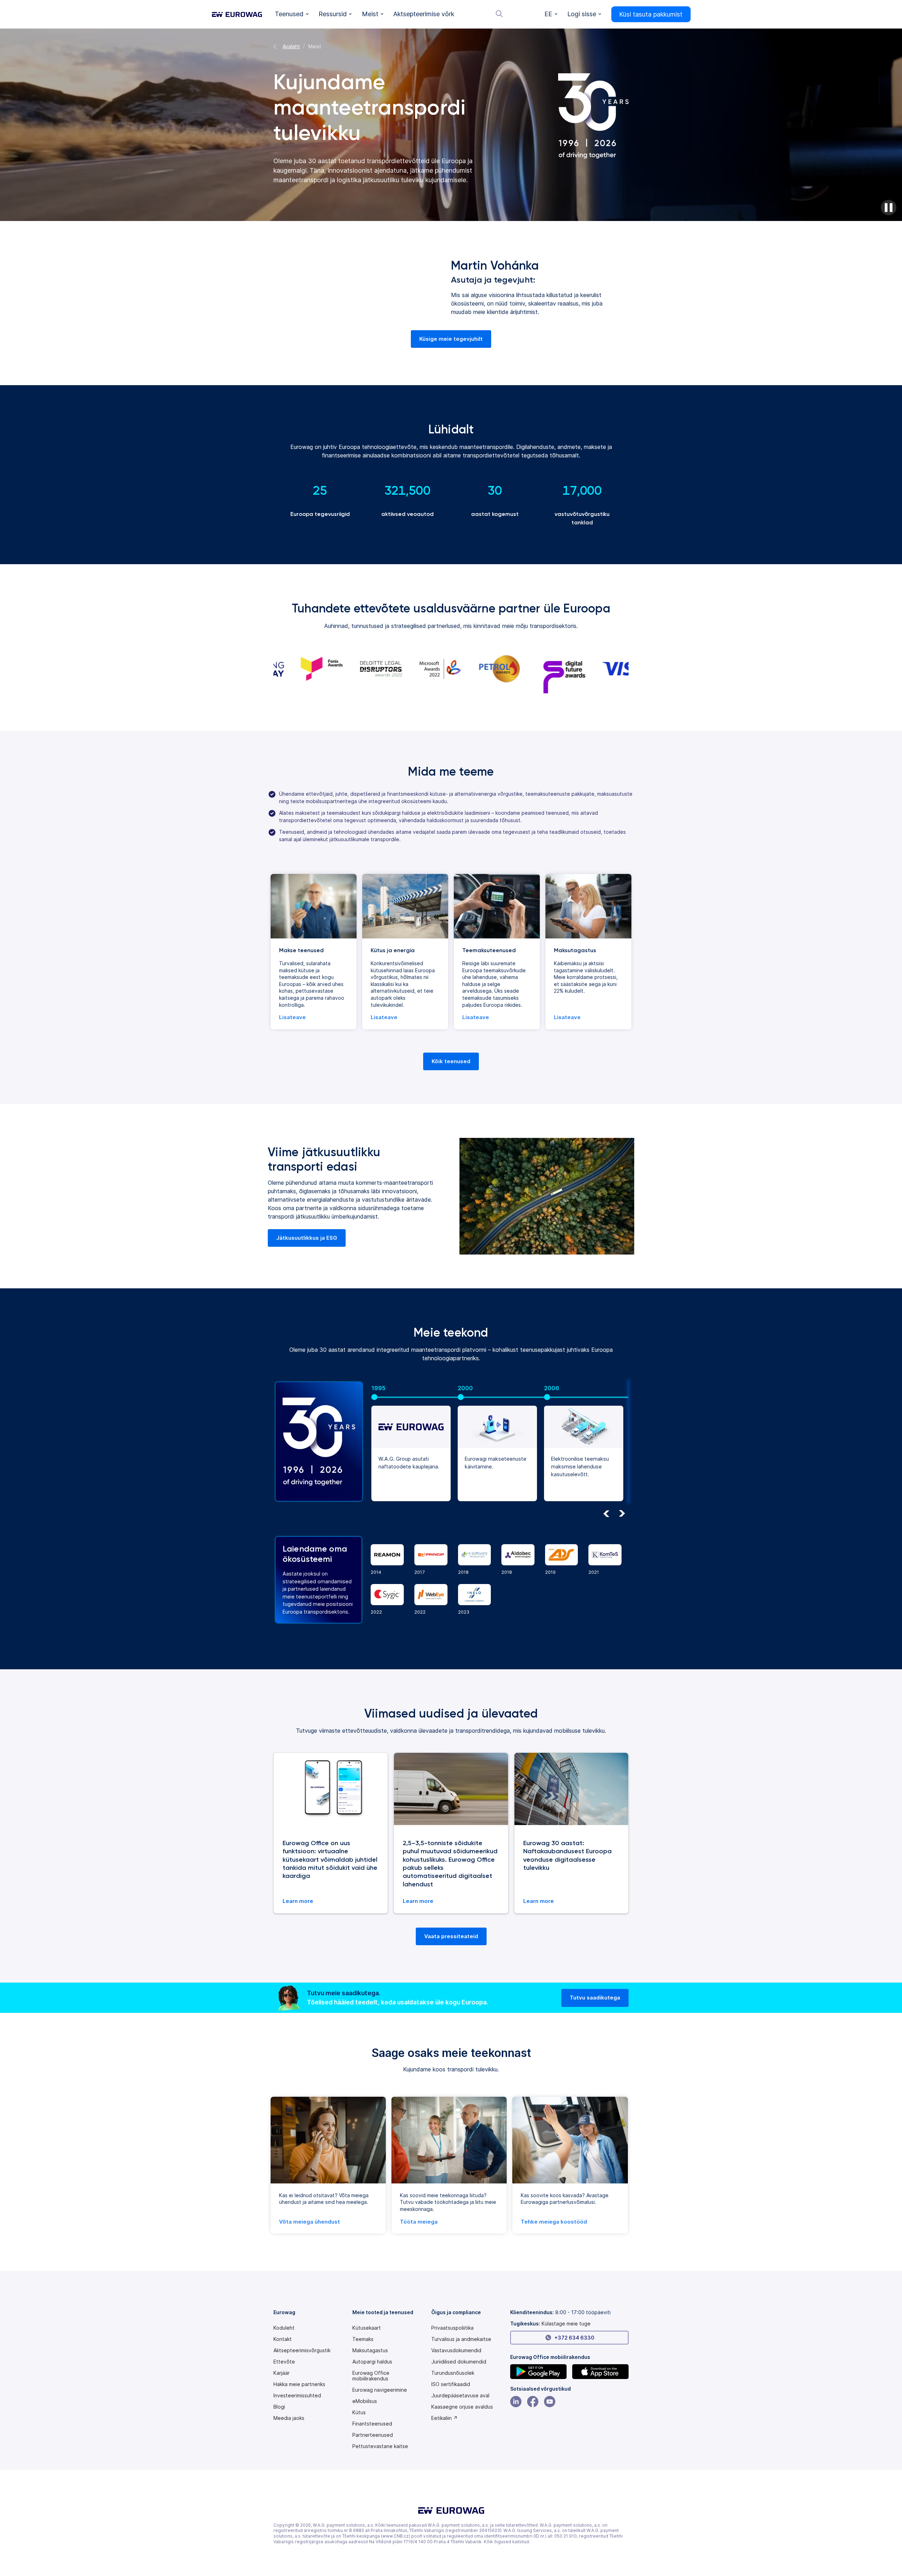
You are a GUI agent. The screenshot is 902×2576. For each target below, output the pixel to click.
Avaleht (291, 46)
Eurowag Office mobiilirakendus (371, 2376)
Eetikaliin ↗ (444, 2418)
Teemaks (363, 2339)
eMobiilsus (365, 2401)
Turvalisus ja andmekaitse (461, 2339)
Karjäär (282, 2373)
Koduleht (284, 2328)
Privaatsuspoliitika (452, 2328)
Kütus (359, 2412)
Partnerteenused (373, 2435)
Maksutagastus (370, 2350)
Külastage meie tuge (566, 2324)
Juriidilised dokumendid (459, 2362)
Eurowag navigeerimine (380, 2390)
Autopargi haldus (372, 2362)
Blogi (279, 2407)
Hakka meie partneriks (299, 2384)
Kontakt (283, 2339)
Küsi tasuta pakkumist (651, 14)
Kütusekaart (367, 2328)
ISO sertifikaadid (451, 2384)
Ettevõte (284, 2362)
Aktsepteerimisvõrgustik (302, 2350)
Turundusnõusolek (453, 2373)
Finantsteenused (372, 2424)
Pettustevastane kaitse (380, 2446)
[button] (292, 14)
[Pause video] (889, 208)
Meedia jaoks (289, 2418)
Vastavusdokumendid (456, 2350)
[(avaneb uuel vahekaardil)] (538, 2372)
